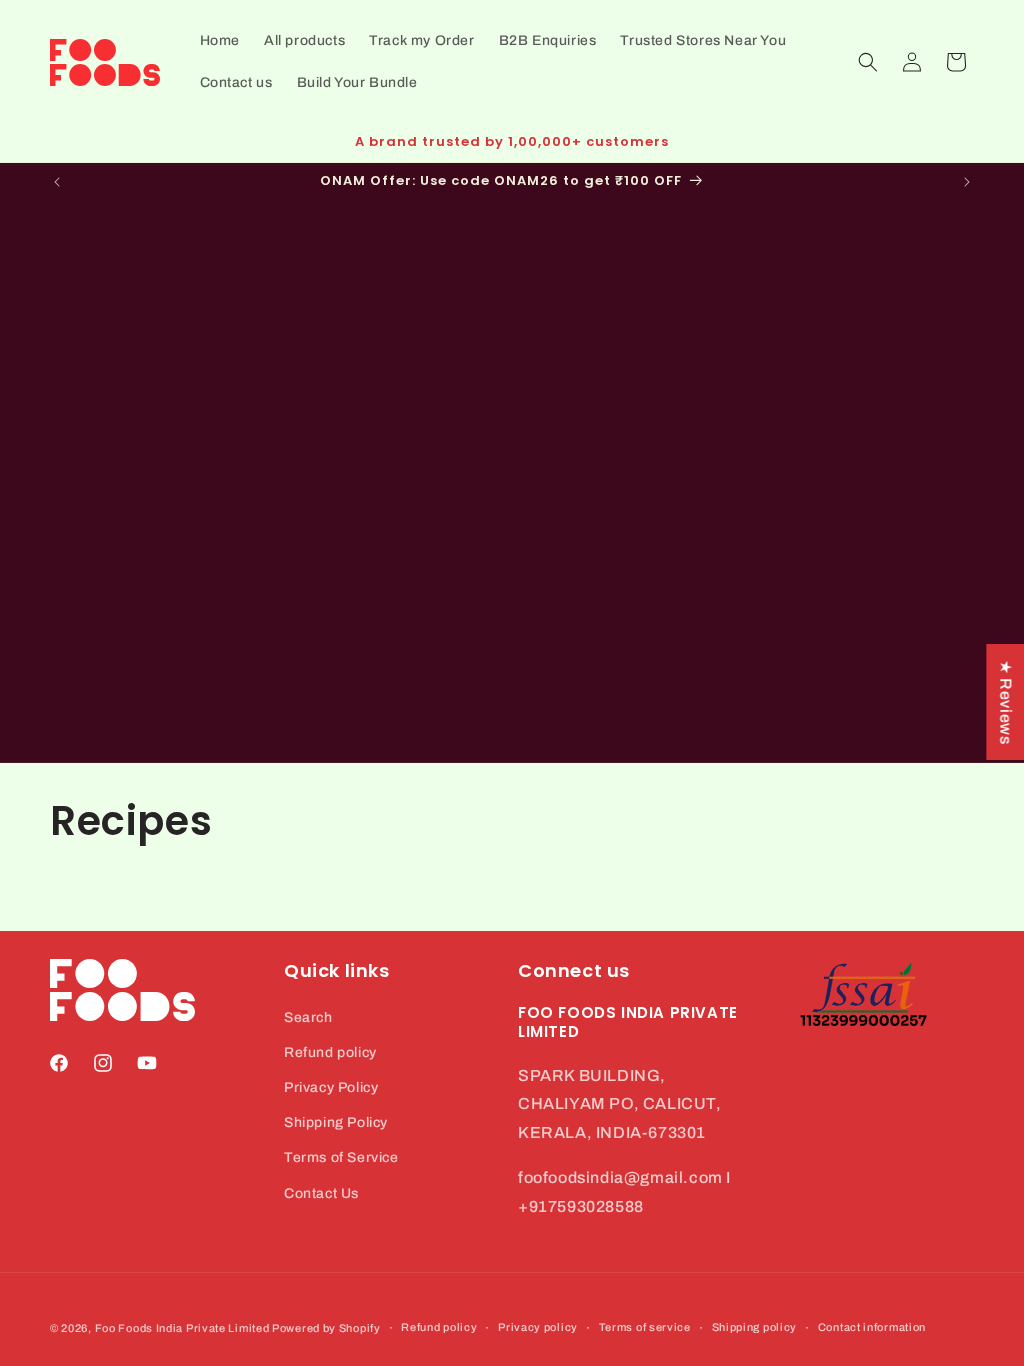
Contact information (872, 1327)
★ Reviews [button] (1005, 702)
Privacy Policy (331, 1087)
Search (308, 1017)
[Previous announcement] (57, 182)
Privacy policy (538, 1327)
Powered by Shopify (326, 1328)
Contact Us (321, 1193)
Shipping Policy (336, 1122)
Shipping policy (755, 1327)
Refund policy (330, 1052)
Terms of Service (341, 1157)
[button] (868, 62)
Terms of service (645, 1327)
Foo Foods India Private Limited (182, 1328)
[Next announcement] (967, 182)
